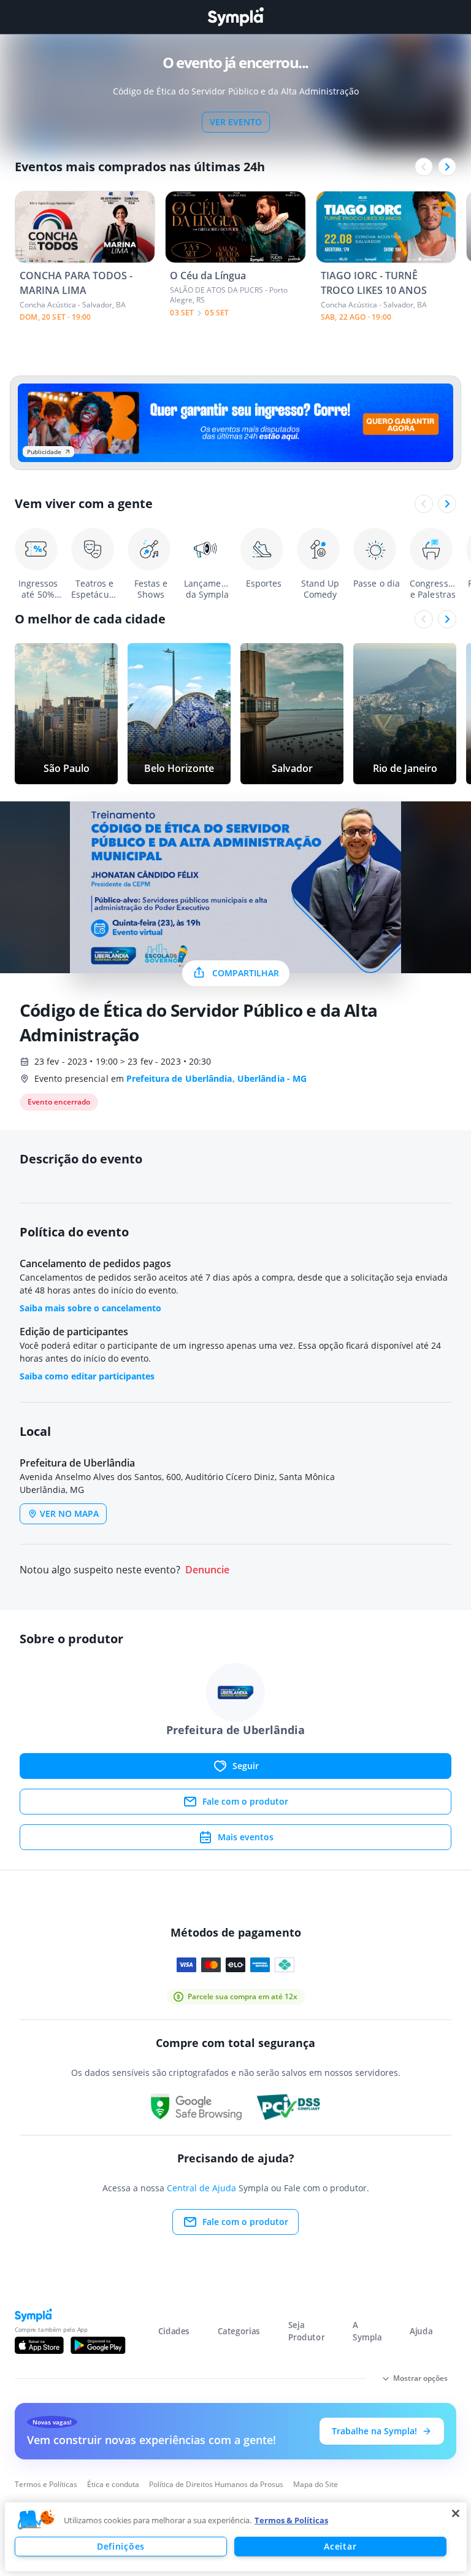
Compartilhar (246, 973)
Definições (121, 2546)
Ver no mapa (69, 1514)
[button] (36, 2520)
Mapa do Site (316, 2484)
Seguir (246, 1766)
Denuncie (207, 1570)
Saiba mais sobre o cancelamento (90, 1308)
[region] (236, 2537)
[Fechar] (456, 2513)
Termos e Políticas (46, 2484)
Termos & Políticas (291, 2520)
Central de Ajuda (201, 2188)
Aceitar (340, 2546)
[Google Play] (98, 2345)
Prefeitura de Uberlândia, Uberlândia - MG (216, 1078)
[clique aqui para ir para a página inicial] (235, 17)
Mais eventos (246, 1837)
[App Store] (39, 2345)
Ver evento (236, 122)
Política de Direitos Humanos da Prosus (216, 2484)
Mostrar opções (420, 2378)
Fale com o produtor (245, 1801)
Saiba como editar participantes (87, 1376)
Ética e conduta (113, 2484)
